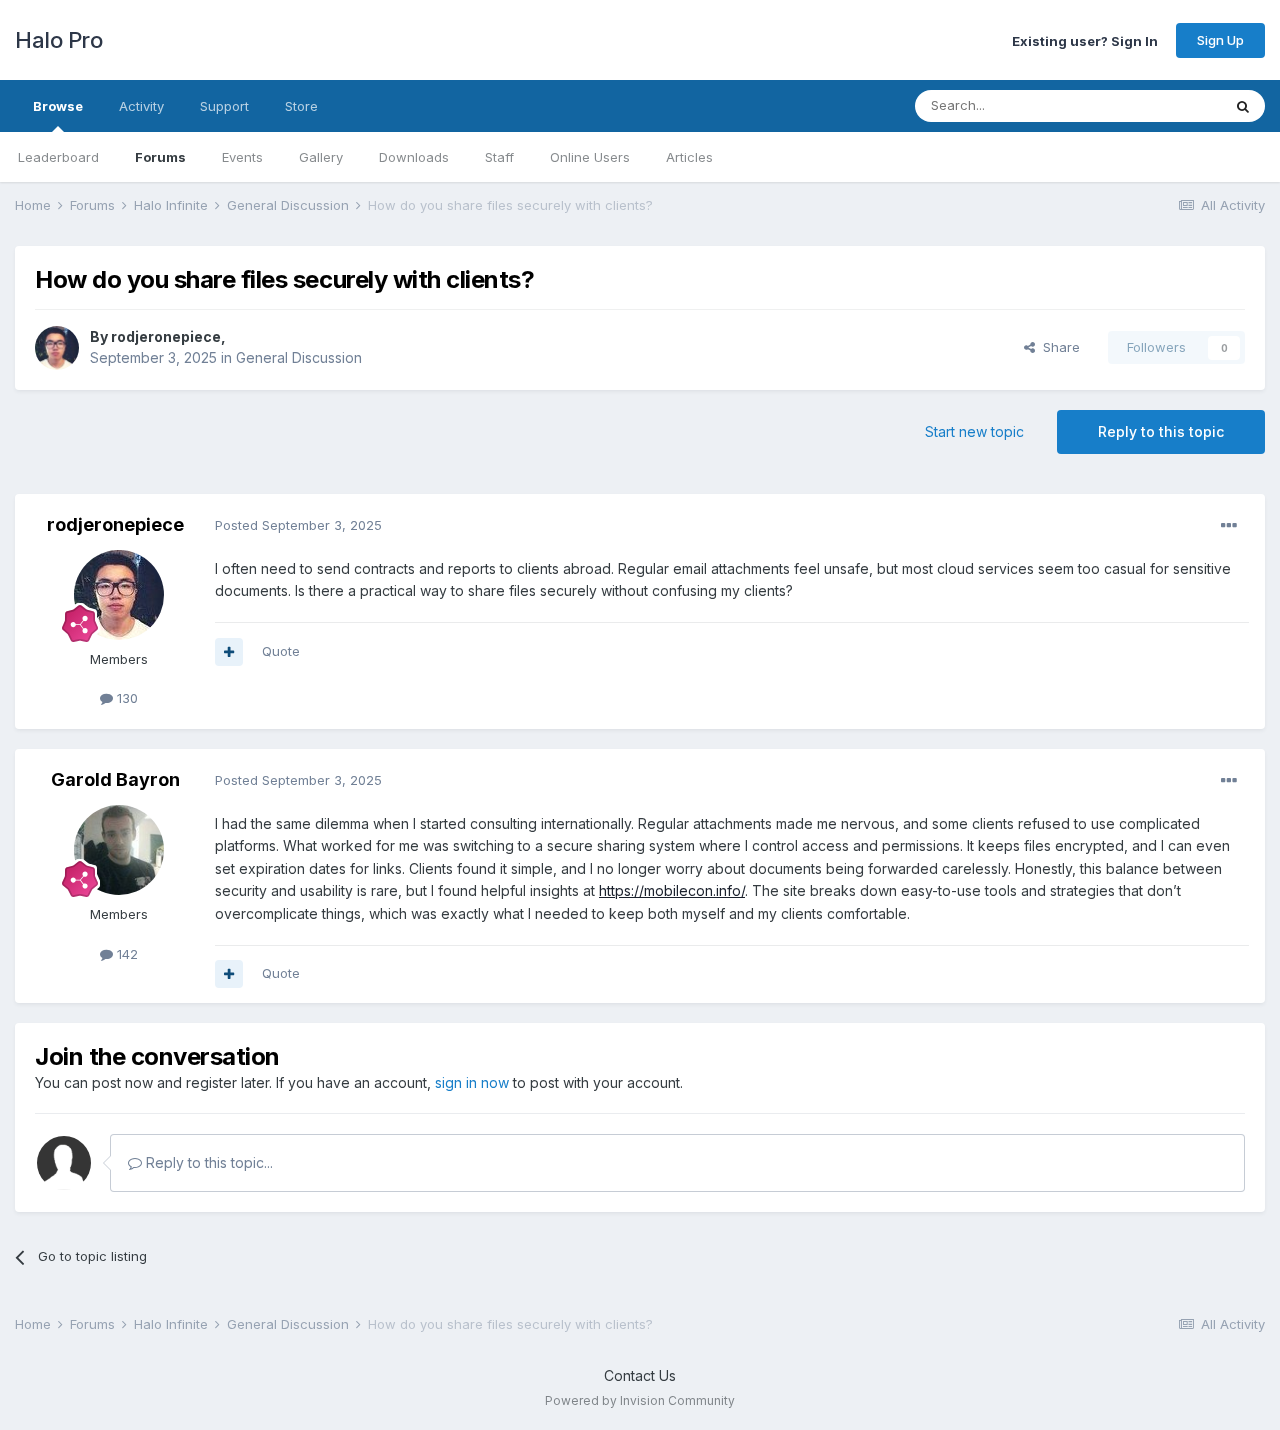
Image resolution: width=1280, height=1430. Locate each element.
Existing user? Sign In (1085, 40)
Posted (298, 525)
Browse (58, 106)
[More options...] (1229, 526)
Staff (499, 157)
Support (224, 106)
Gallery (321, 157)
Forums (160, 157)
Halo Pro (58, 40)
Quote (281, 651)
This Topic (1162, 105)
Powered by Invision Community (640, 1400)
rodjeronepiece (166, 336)
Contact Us (640, 1375)
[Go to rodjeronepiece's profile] (57, 348)
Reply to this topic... (207, 1162)
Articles (689, 157)
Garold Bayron (115, 779)
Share (1057, 347)
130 (125, 698)
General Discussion (299, 357)
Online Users (590, 157)
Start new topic (974, 431)
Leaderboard (58, 157)
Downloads (414, 157)
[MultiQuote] (229, 652)
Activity (141, 106)
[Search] (1243, 106)
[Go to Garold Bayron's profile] (119, 850)
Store (301, 106)
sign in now (472, 1082)
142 (125, 954)
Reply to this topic (1161, 431)
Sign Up (1220, 40)
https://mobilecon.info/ (672, 890)
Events (242, 157)
